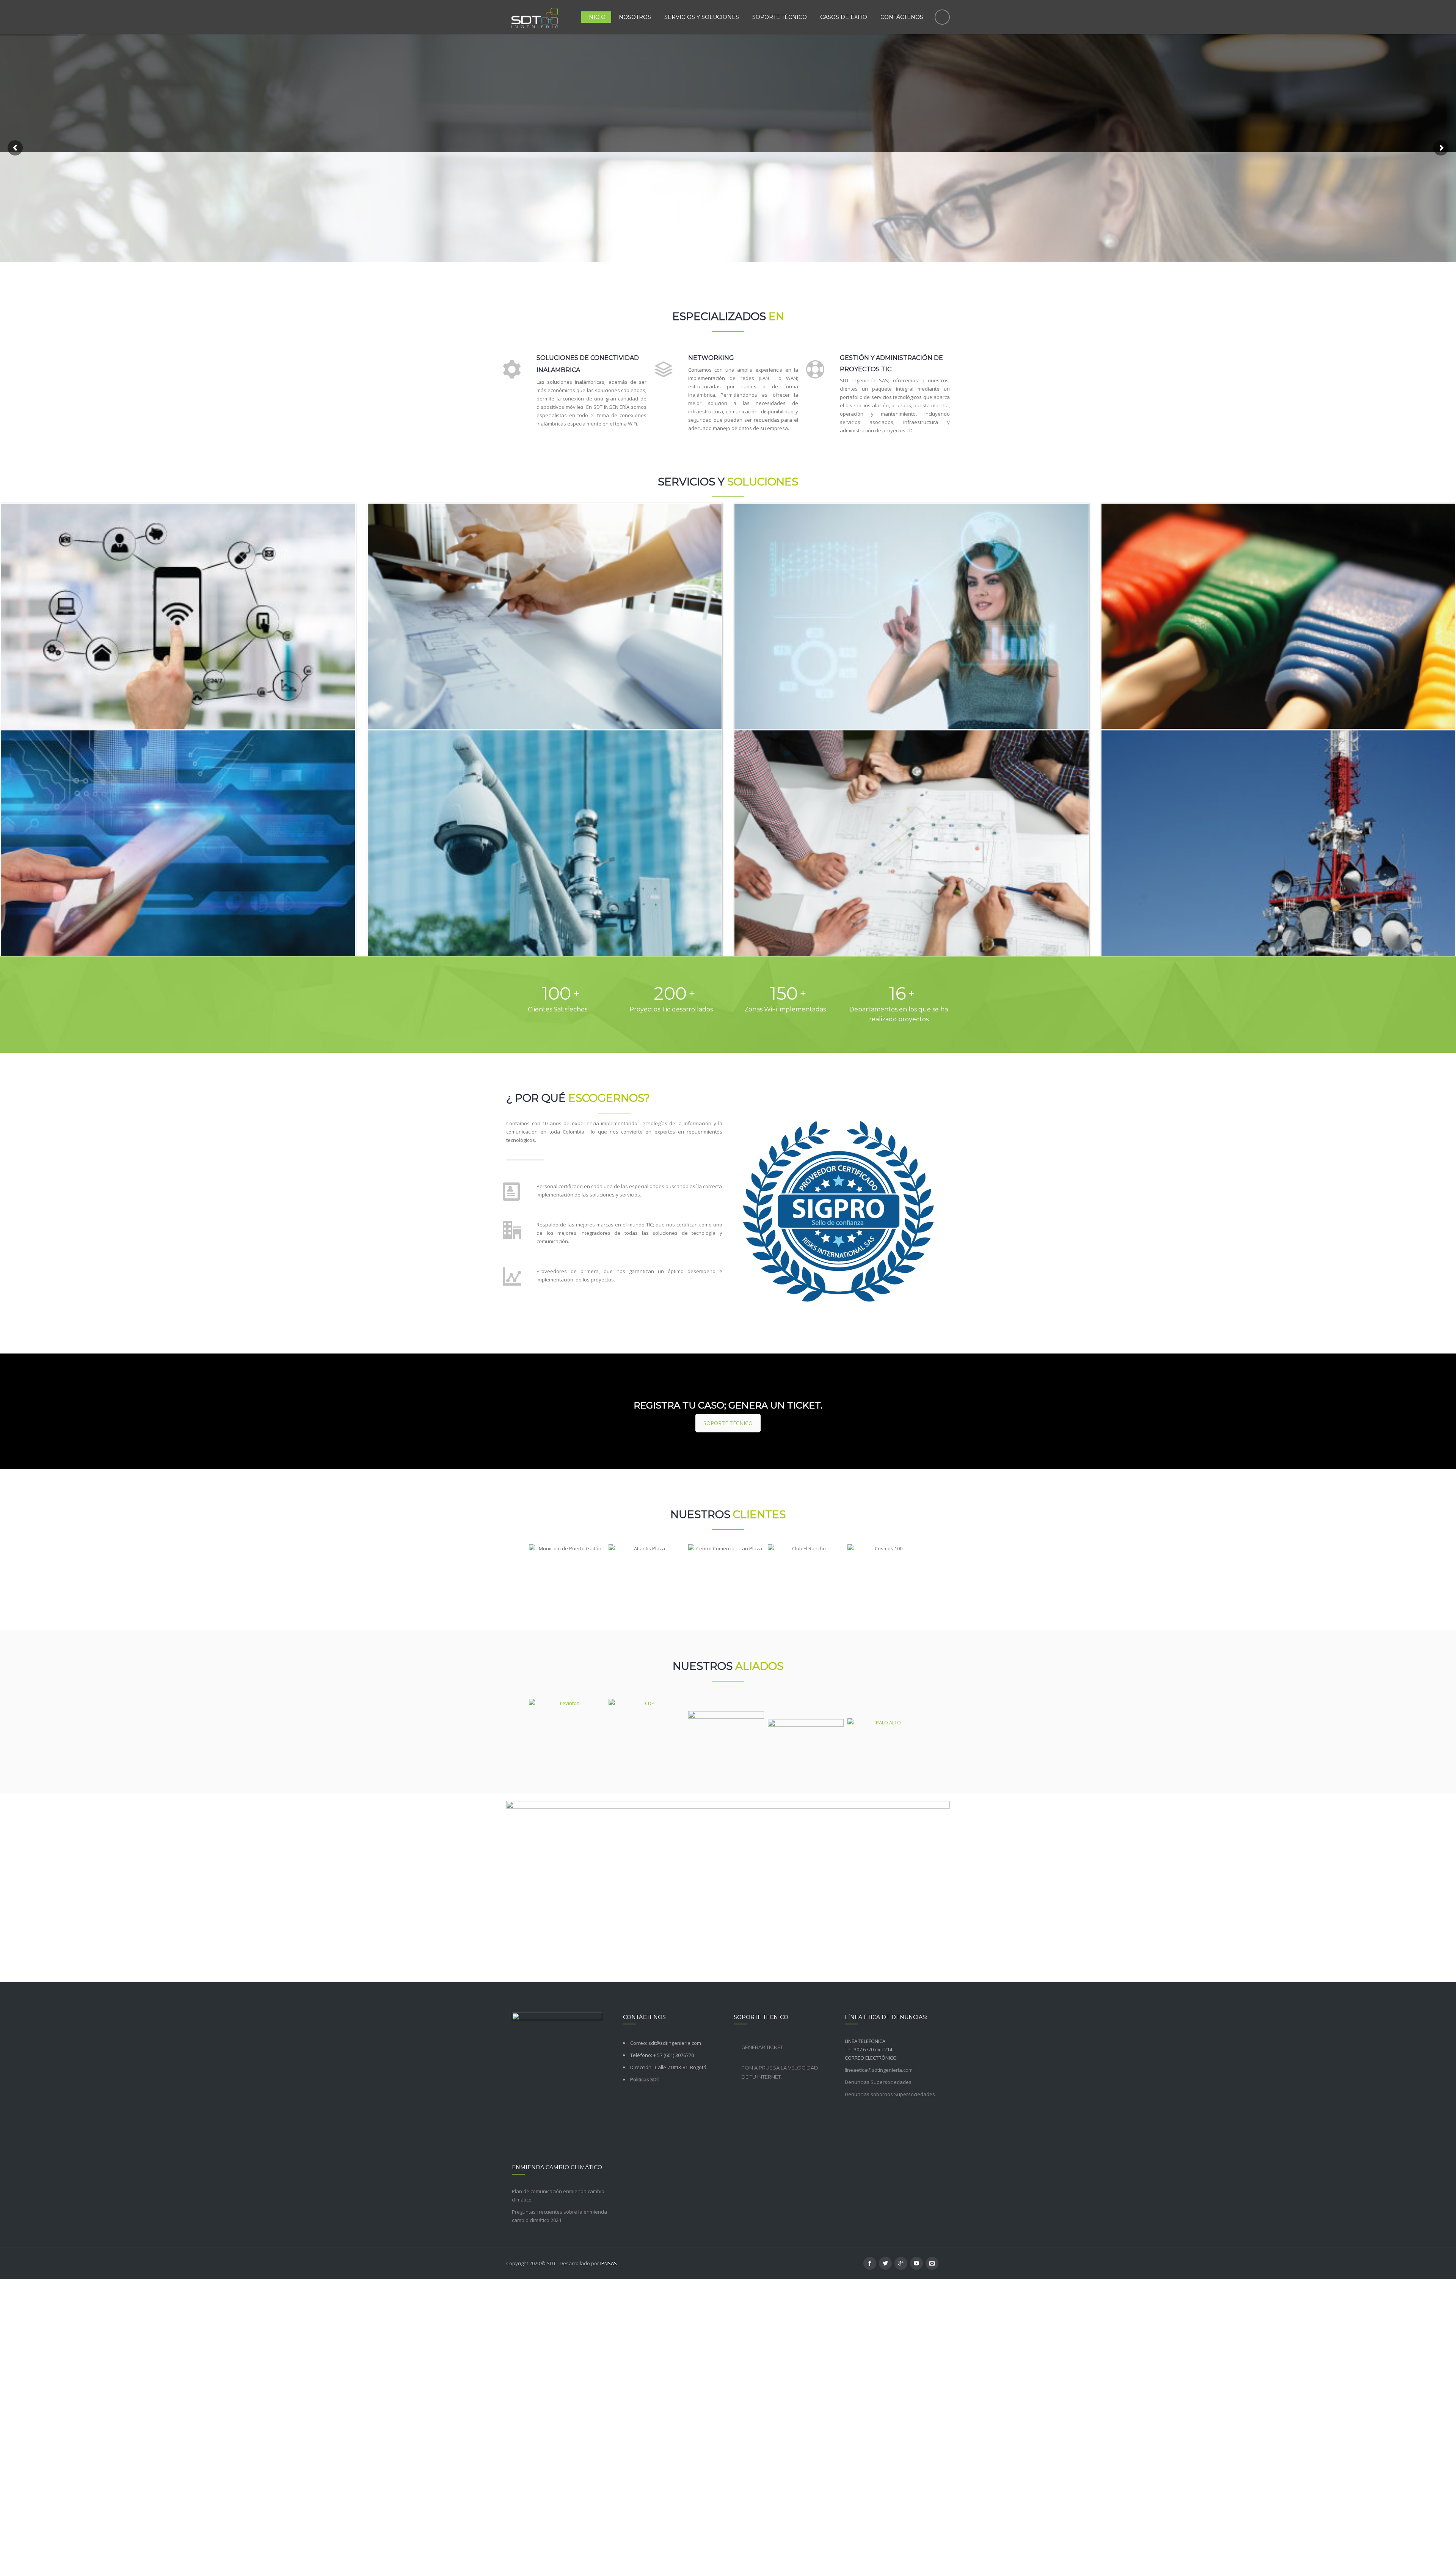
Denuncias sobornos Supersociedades (890, 2094)
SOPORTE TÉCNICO (728, 1423)
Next (930, 1573)
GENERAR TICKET (762, 2047)
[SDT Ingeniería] (535, 17)
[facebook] (870, 2263)
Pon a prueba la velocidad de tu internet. (780, 2072)
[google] (901, 2263)
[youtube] (916, 2263)
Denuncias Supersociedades (878, 2082)
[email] (932, 2263)
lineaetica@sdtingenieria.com (879, 2070)
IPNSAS (609, 2263)
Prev (522, 1573)
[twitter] (885, 2263)
